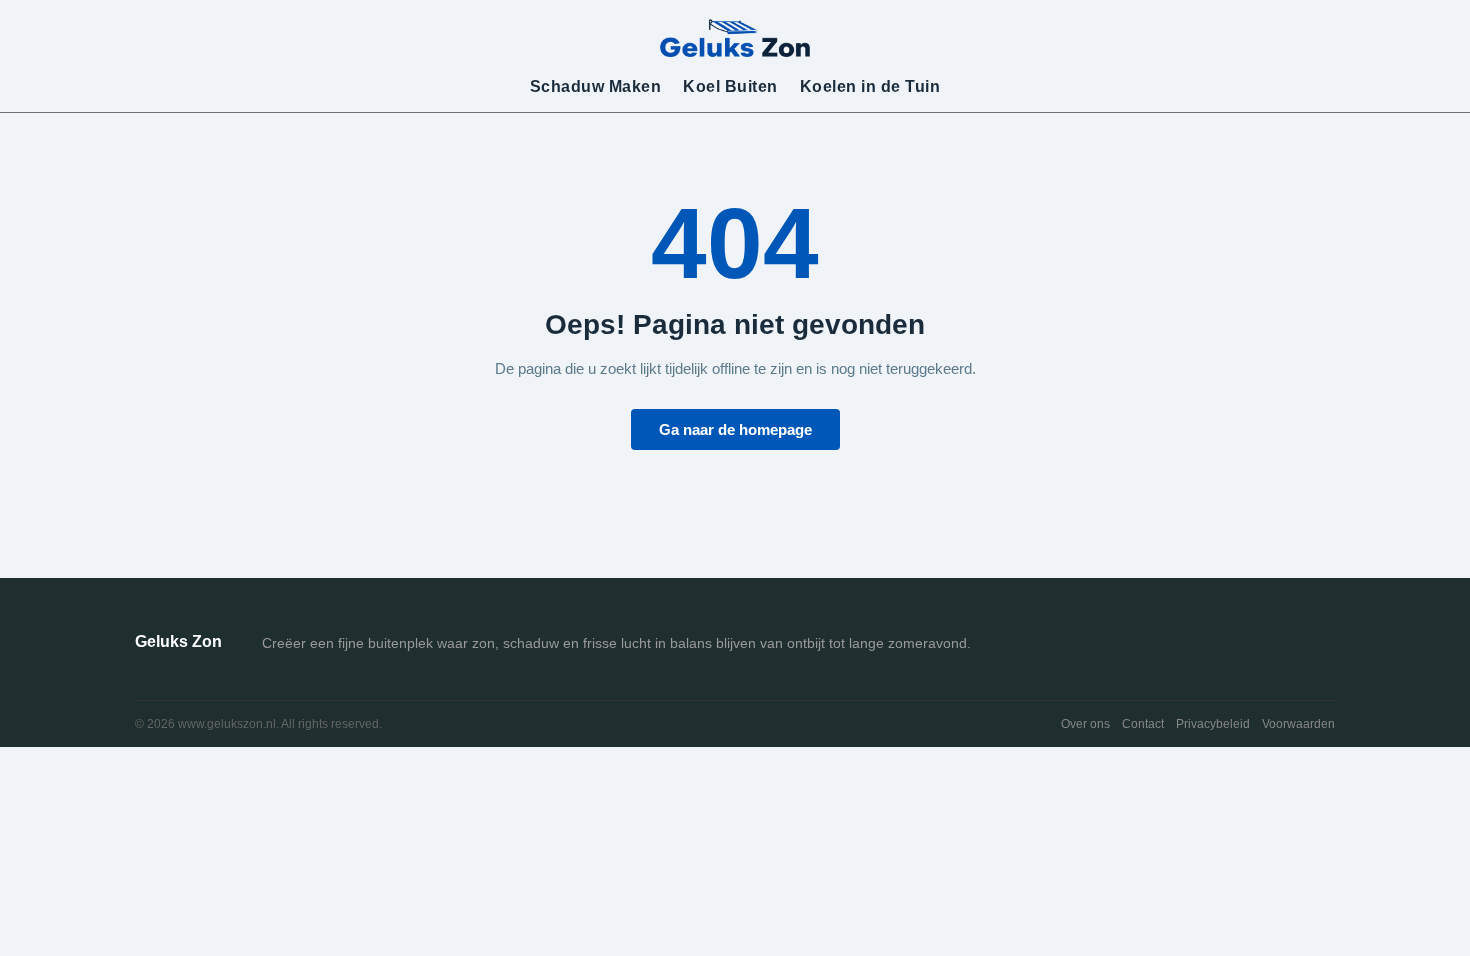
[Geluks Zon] (735, 37)
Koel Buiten (730, 86)
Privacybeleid (1213, 724)
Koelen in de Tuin (870, 86)
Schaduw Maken (596, 86)
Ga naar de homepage (735, 429)
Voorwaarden (1298, 724)
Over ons (1085, 724)
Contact (1143, 724)
